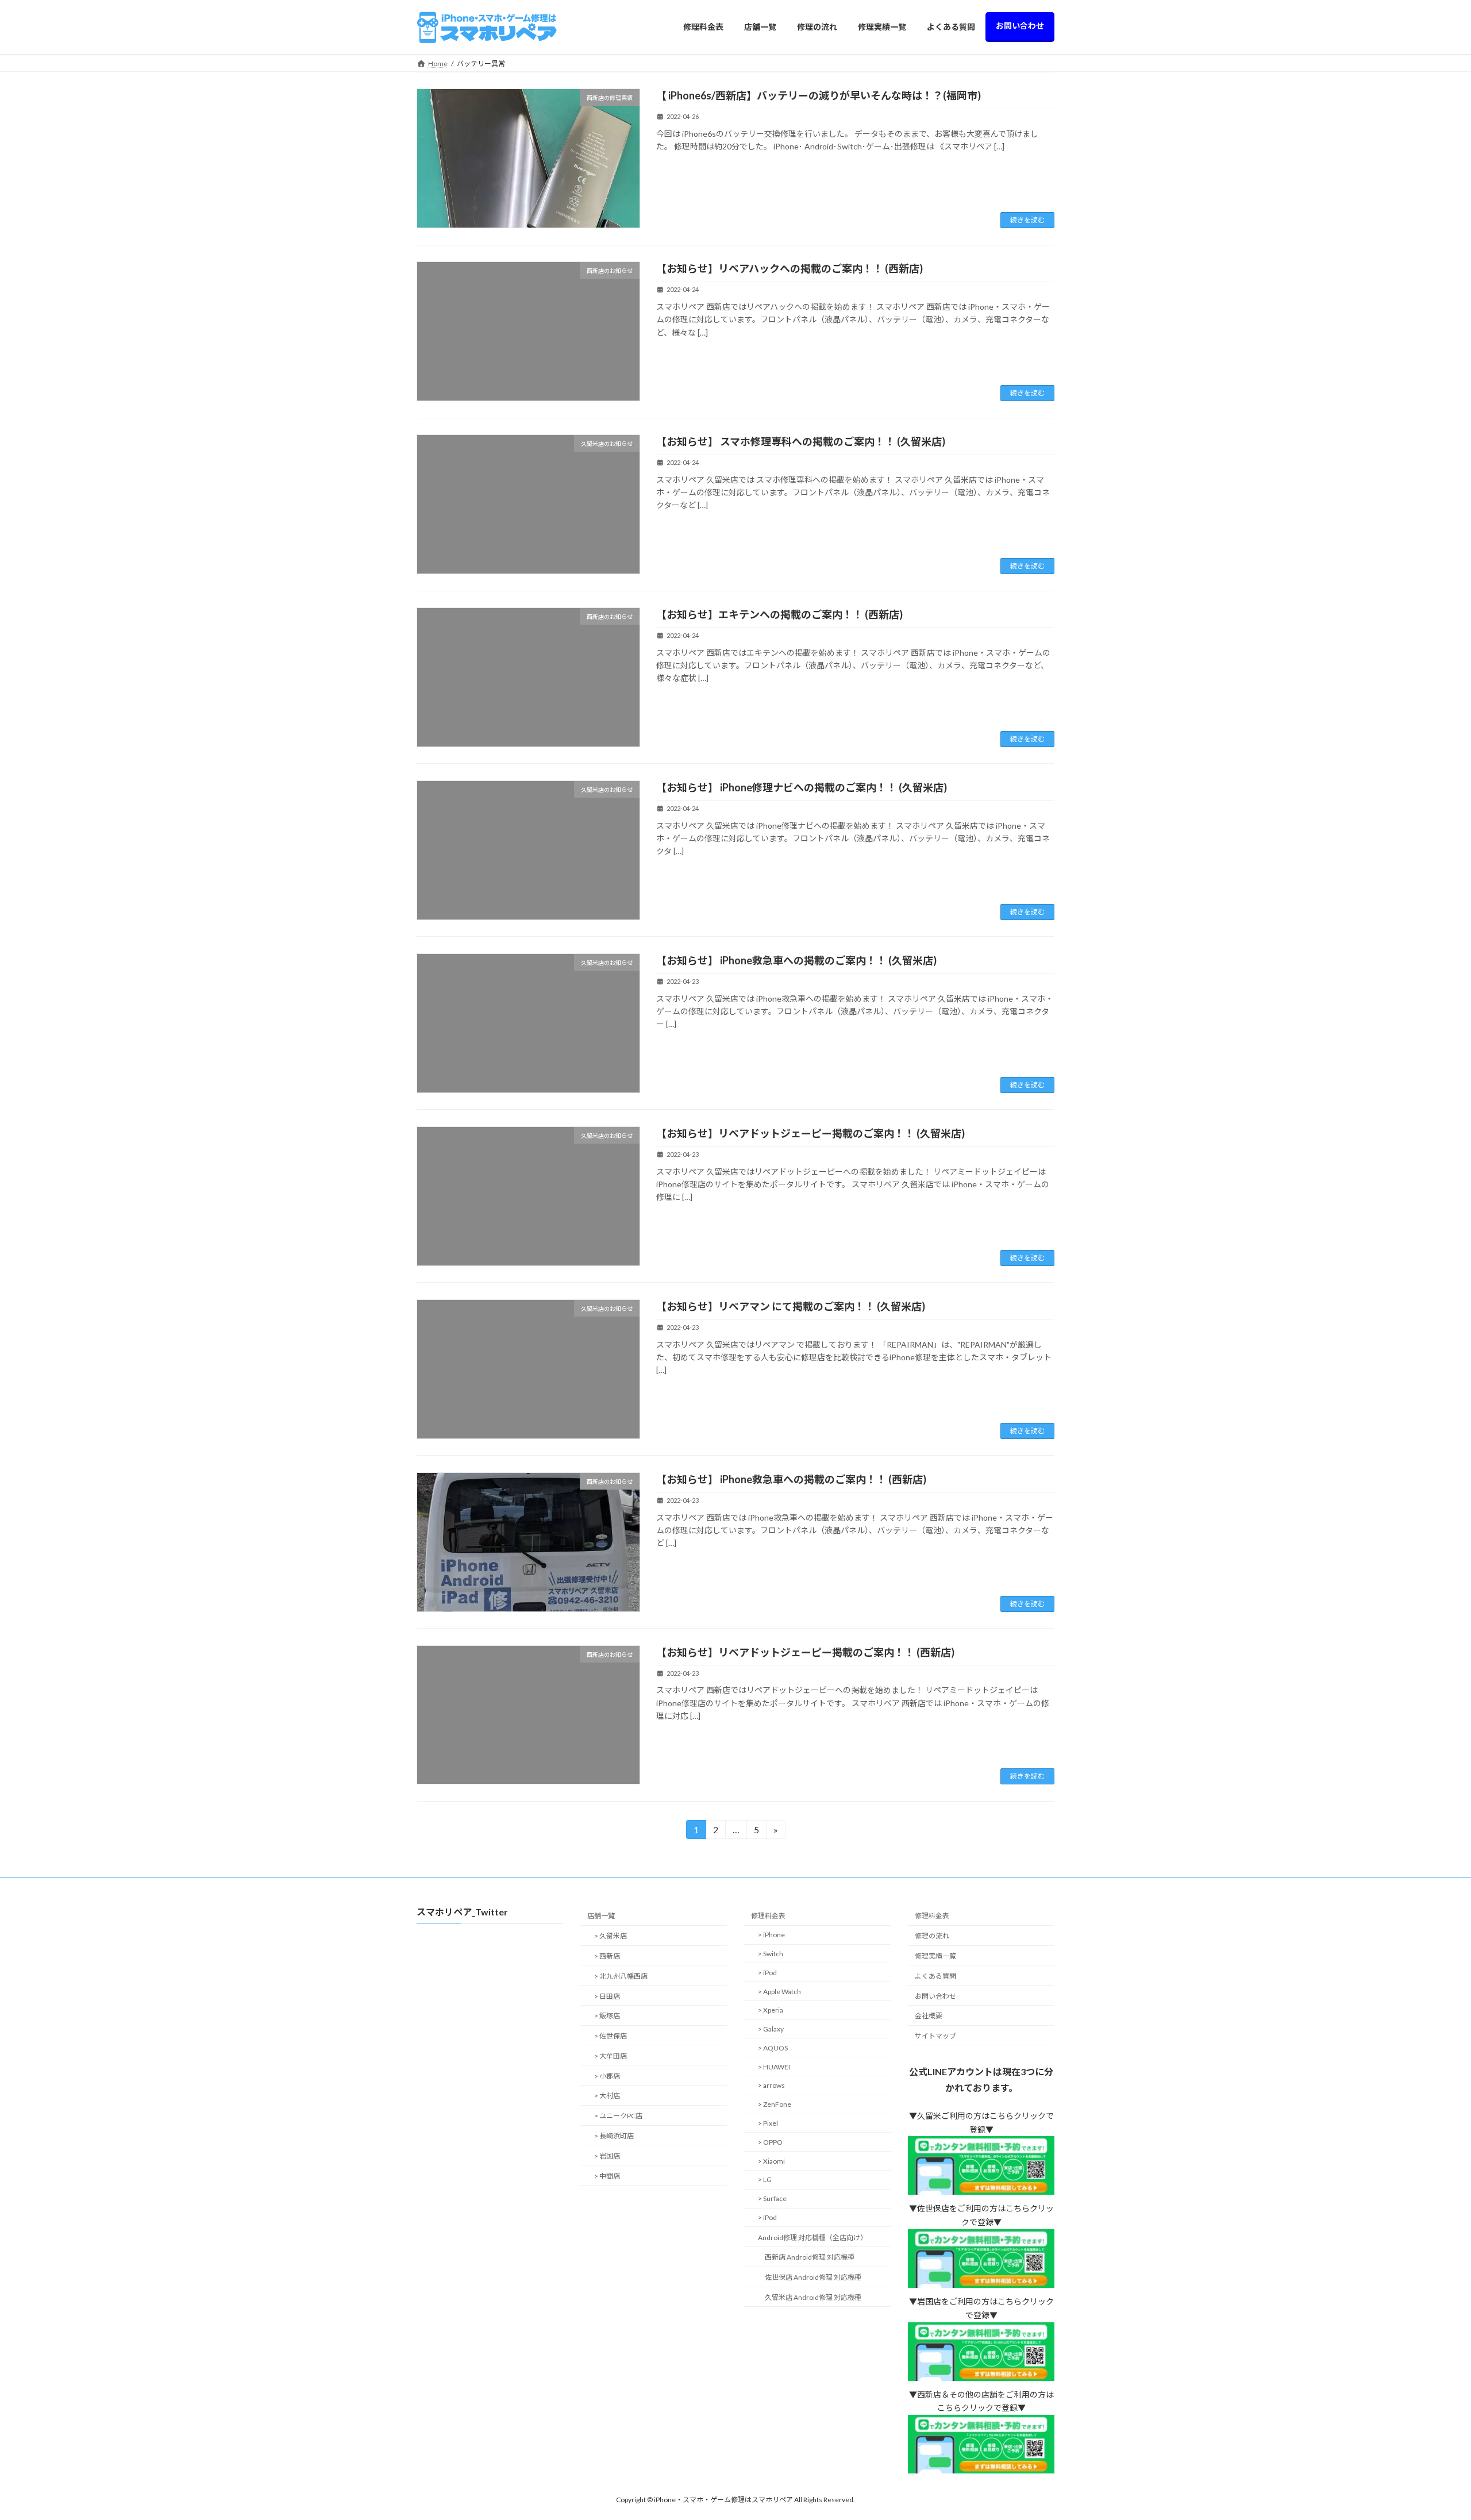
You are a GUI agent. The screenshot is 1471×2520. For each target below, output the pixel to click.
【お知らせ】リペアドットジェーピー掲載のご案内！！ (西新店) (805, 1652)
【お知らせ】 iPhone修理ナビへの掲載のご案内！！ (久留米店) (802, 787)
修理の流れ (932, 1936)
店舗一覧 (601, 1916)
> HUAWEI (774, 2067)
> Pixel (768, 2123)
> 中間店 (607, 2176)
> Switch (771, 1954)
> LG (765, 2180)
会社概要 (929, 2016)
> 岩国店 (607, 2156)
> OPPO (770, 2142)
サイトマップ (935, 2036)
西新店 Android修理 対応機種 (810, 2258)
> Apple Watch (779, 1992)
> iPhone (771, 1935)
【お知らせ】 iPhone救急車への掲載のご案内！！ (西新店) (791, 1479)
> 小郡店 (607, 2076)
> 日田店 (607, 1996)
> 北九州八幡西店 (621, 1976)
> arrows (771, 2086)
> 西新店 (607, 1956)
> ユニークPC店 (618, 2116)
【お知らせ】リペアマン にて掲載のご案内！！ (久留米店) (791, 1306)
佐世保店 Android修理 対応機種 (813, 2278)
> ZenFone (775, 2104)
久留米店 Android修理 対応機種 (813, 2297)
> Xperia (771, 2011)
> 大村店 (607, 2096)
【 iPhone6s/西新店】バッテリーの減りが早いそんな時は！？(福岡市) (819, 95)
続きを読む (1027, 220)
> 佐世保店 (611, 2036)
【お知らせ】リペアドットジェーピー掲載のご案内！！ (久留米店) (810, 1133)
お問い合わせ (935, 1996)
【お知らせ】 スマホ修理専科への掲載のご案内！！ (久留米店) (801, 441)
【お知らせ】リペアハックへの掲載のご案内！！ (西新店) (790, 268)
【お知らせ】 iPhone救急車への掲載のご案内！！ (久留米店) (796, 960)
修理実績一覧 (935, 1956)
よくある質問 (935, 1976)
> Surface (772, 2198)
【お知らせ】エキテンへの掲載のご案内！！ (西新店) (779, 614)
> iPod (767, 1973)
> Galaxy (771, 2029)
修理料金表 (768, 1916)
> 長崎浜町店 (614, 2136)
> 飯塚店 (607, 2016)
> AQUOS (773, 2048)
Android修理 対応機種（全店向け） (812, 2238)
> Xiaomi (771, 2161)
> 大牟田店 (611, 2056)
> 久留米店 (611, 1936)
